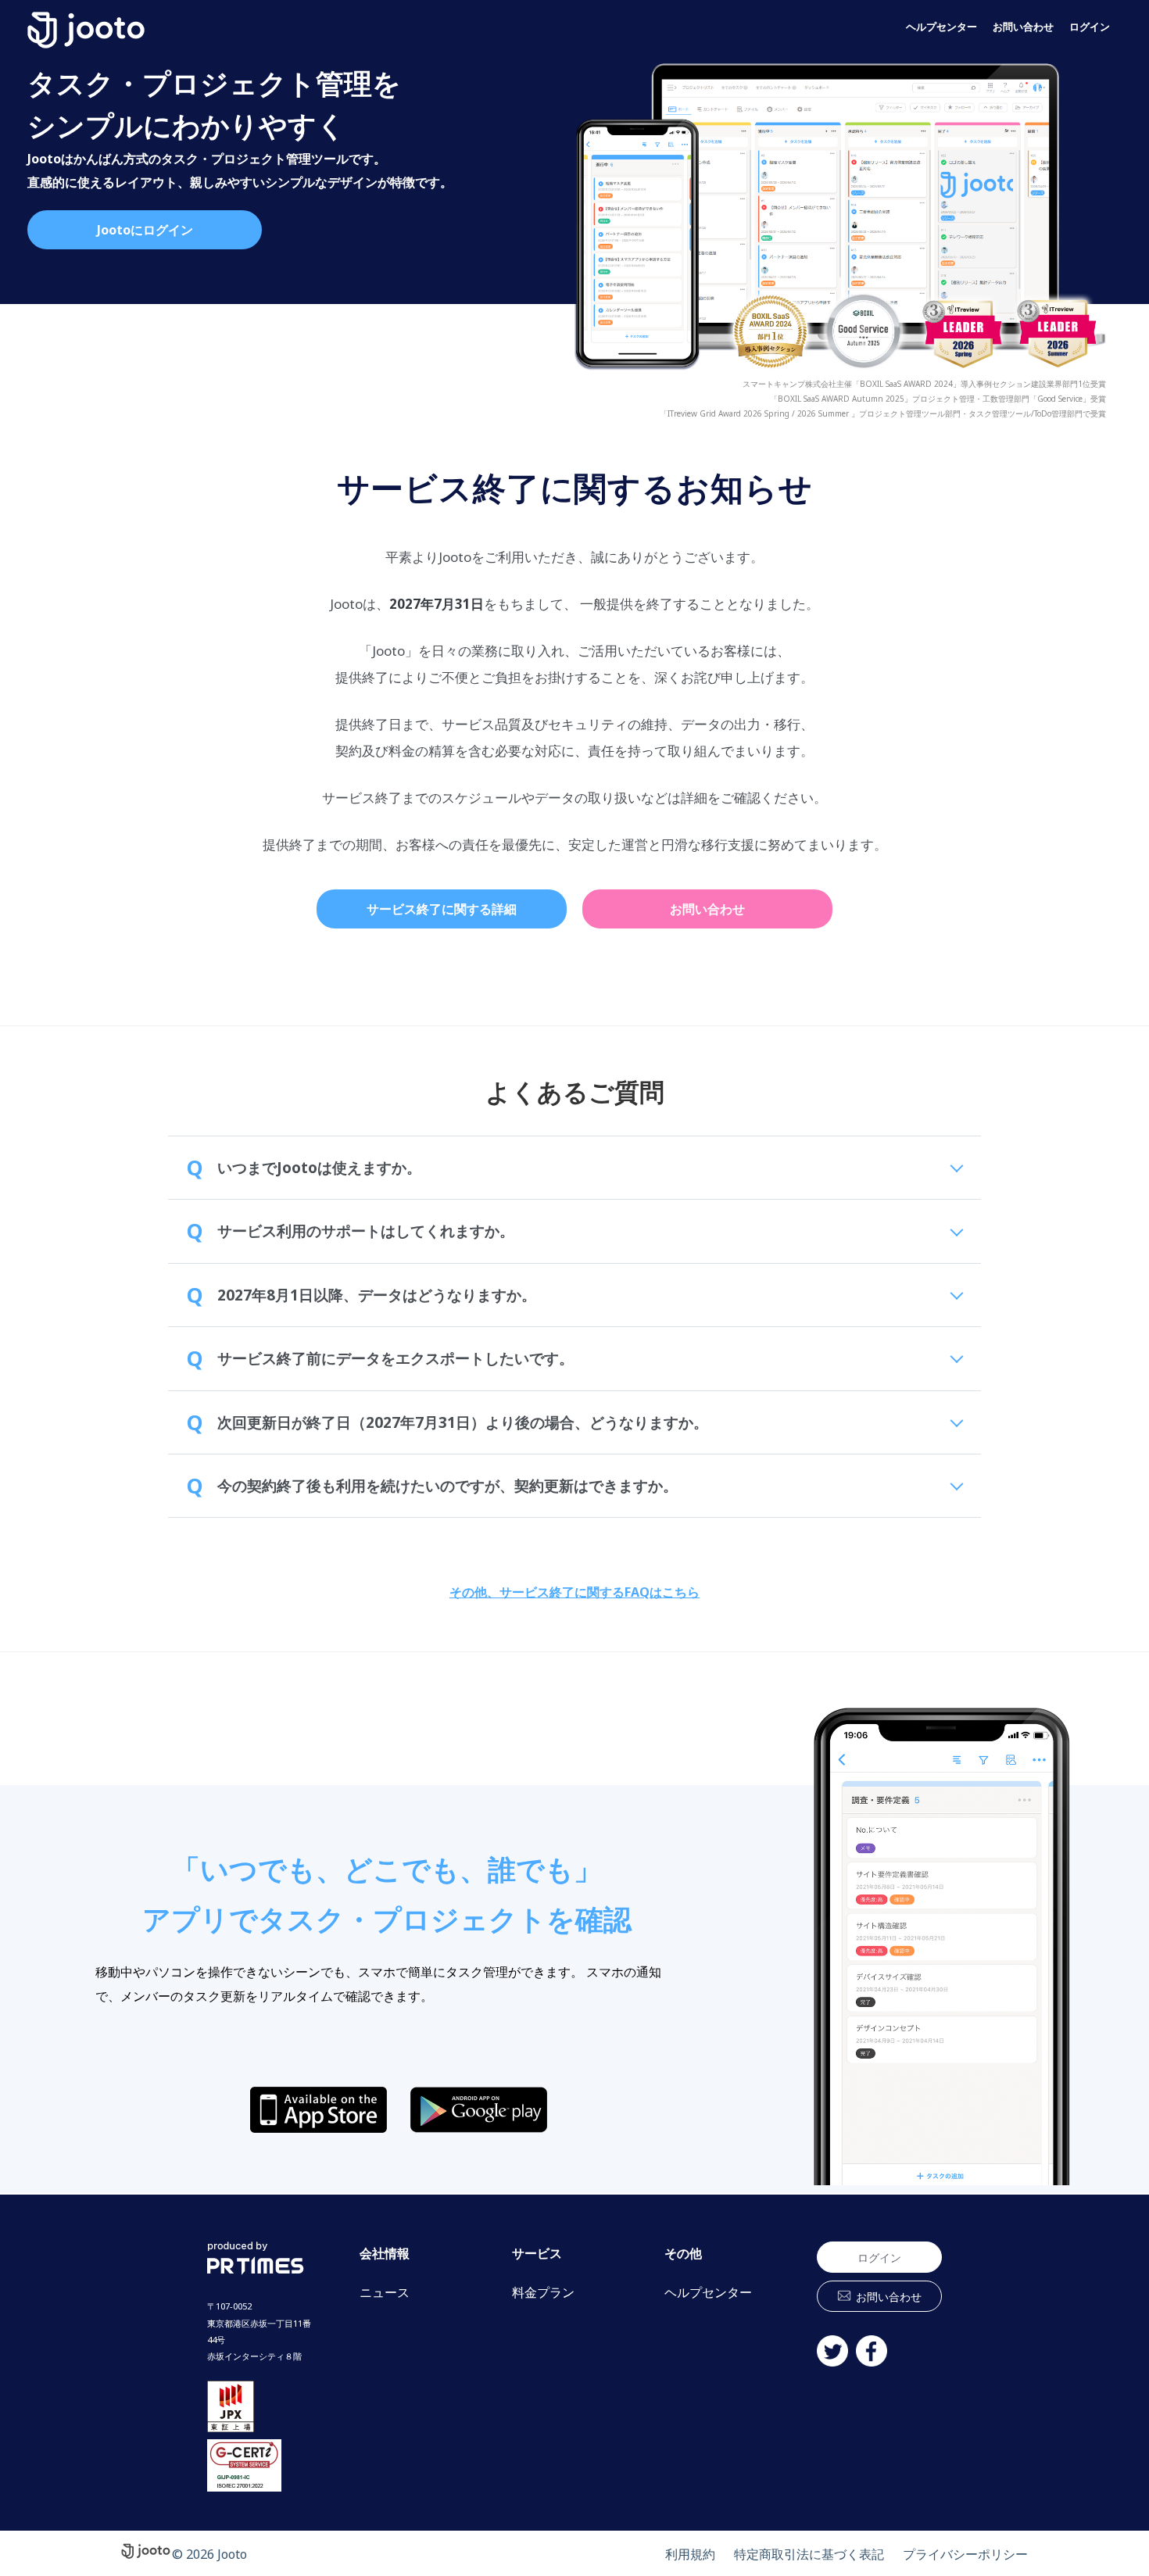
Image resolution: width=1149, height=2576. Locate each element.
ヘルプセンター (941, 27)
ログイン (1090, 27)
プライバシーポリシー (965, 2554)
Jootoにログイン (145, 230)
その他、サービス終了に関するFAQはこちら (574, 1592)
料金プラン (543, 2293)
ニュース (385, 2293)
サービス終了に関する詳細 (442, 909)
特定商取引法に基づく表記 (809, 2554)
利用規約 (690, 2554)
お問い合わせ (1023, 27)
